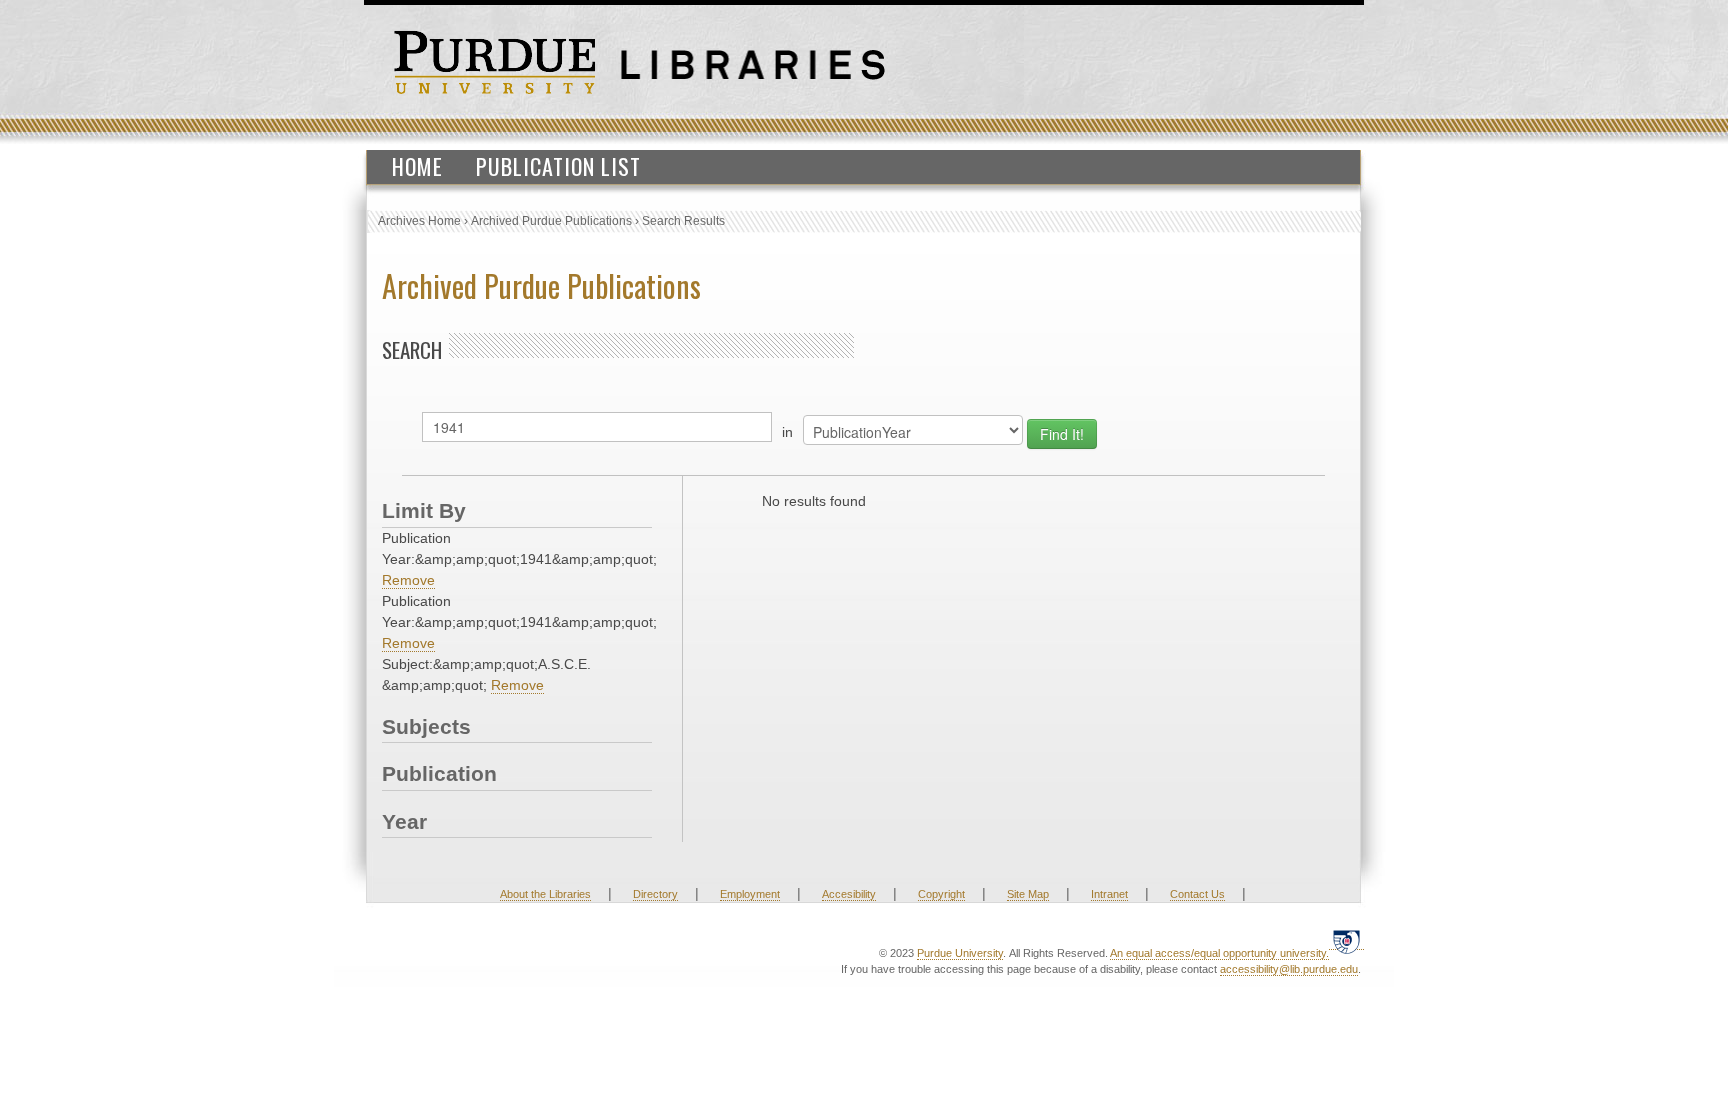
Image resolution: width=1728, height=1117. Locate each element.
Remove (408, 580)
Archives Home (419, 221)
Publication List (558, 166)
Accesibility (849, 894)
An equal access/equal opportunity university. (1219, 953)
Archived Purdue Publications (551, 221)
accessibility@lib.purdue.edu (1289, 969)
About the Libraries (545, 894)
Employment (750, 894)
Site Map (1028, 894)
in (787, 432)
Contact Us (1197, 894)
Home (417, 166)
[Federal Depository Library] (1346, 941)
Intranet (1109, 894)
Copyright (941, 894)
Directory (655, 894)
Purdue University (960, 953)
